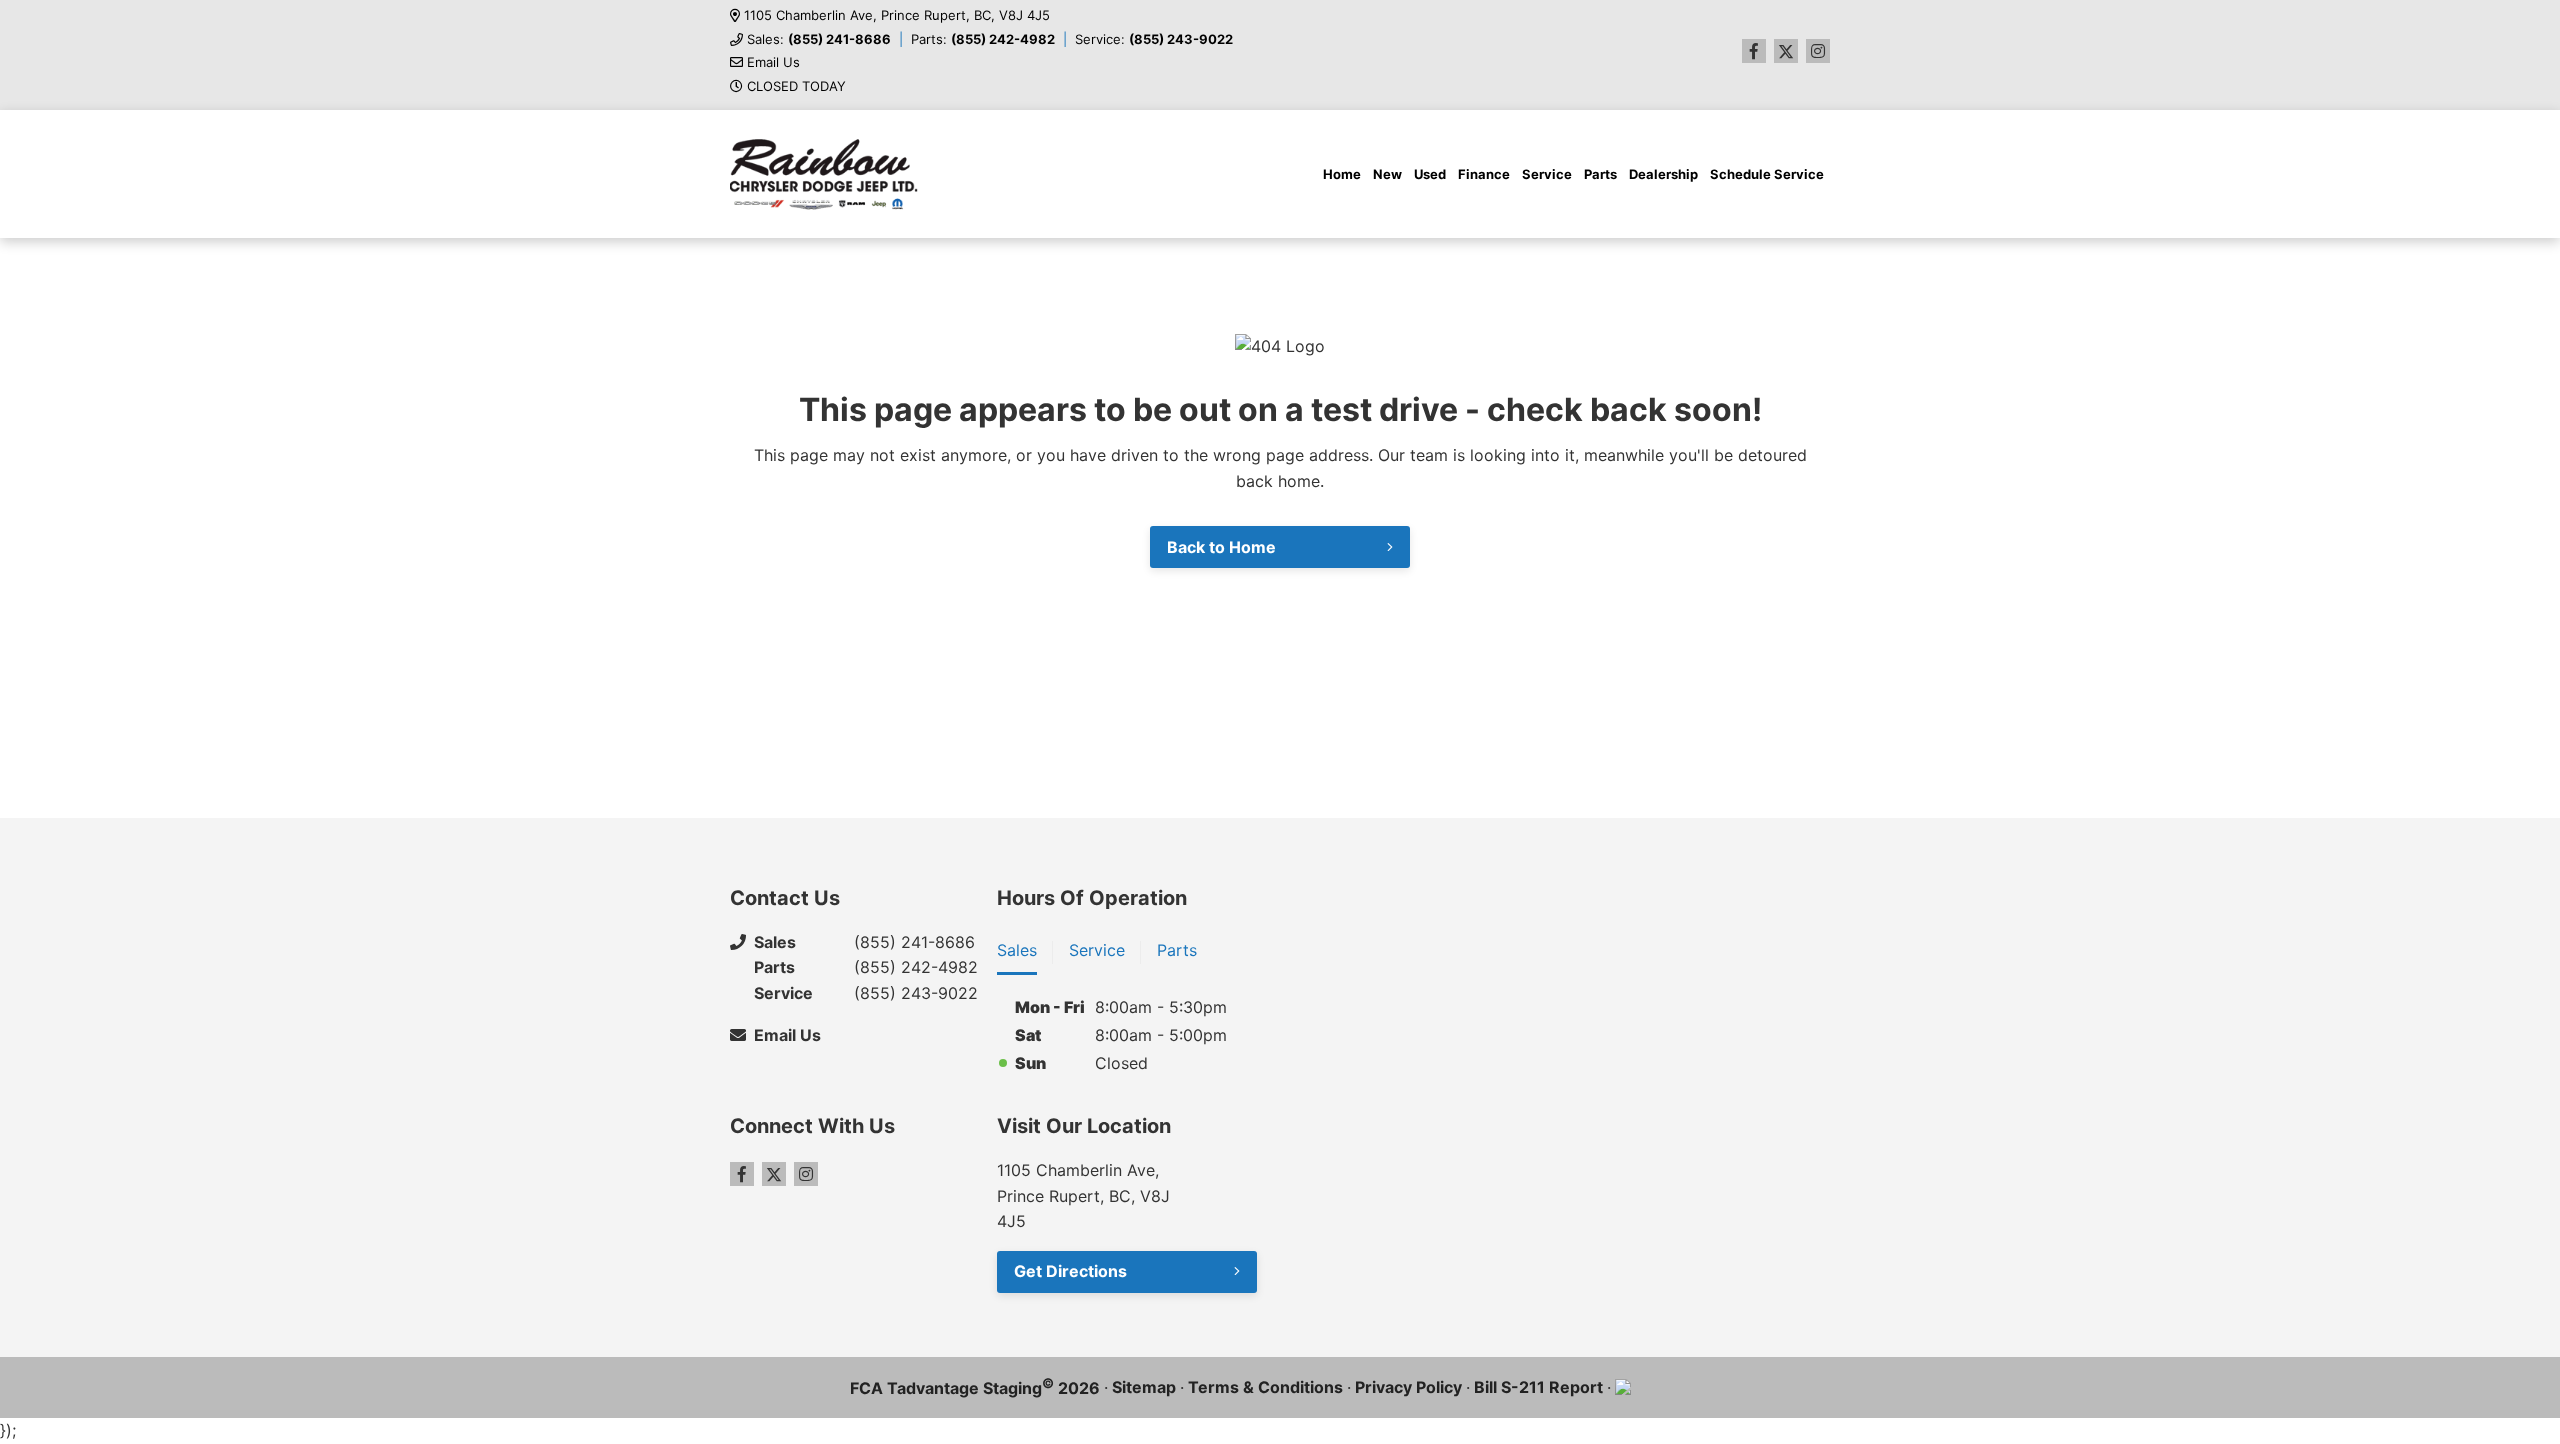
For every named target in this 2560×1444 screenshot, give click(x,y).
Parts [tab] (1177, 950)
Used (1430, 174)
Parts (1600, 174)
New (1387, 174)
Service (1547, 174)
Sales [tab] (1017, 950)
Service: (1154, 39)
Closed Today (796, 86)
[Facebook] (1754, 51)
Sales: (819, 39)
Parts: (983, 39)
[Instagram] (1818, 51)
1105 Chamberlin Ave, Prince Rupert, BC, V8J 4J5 (897, 15)
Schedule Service (1767, 174)
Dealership (1663, 174)
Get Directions (1070, 1271)
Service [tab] (1097, 950)
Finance (1484, 174)
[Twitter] (1786, 51)
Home (1342, 174)
